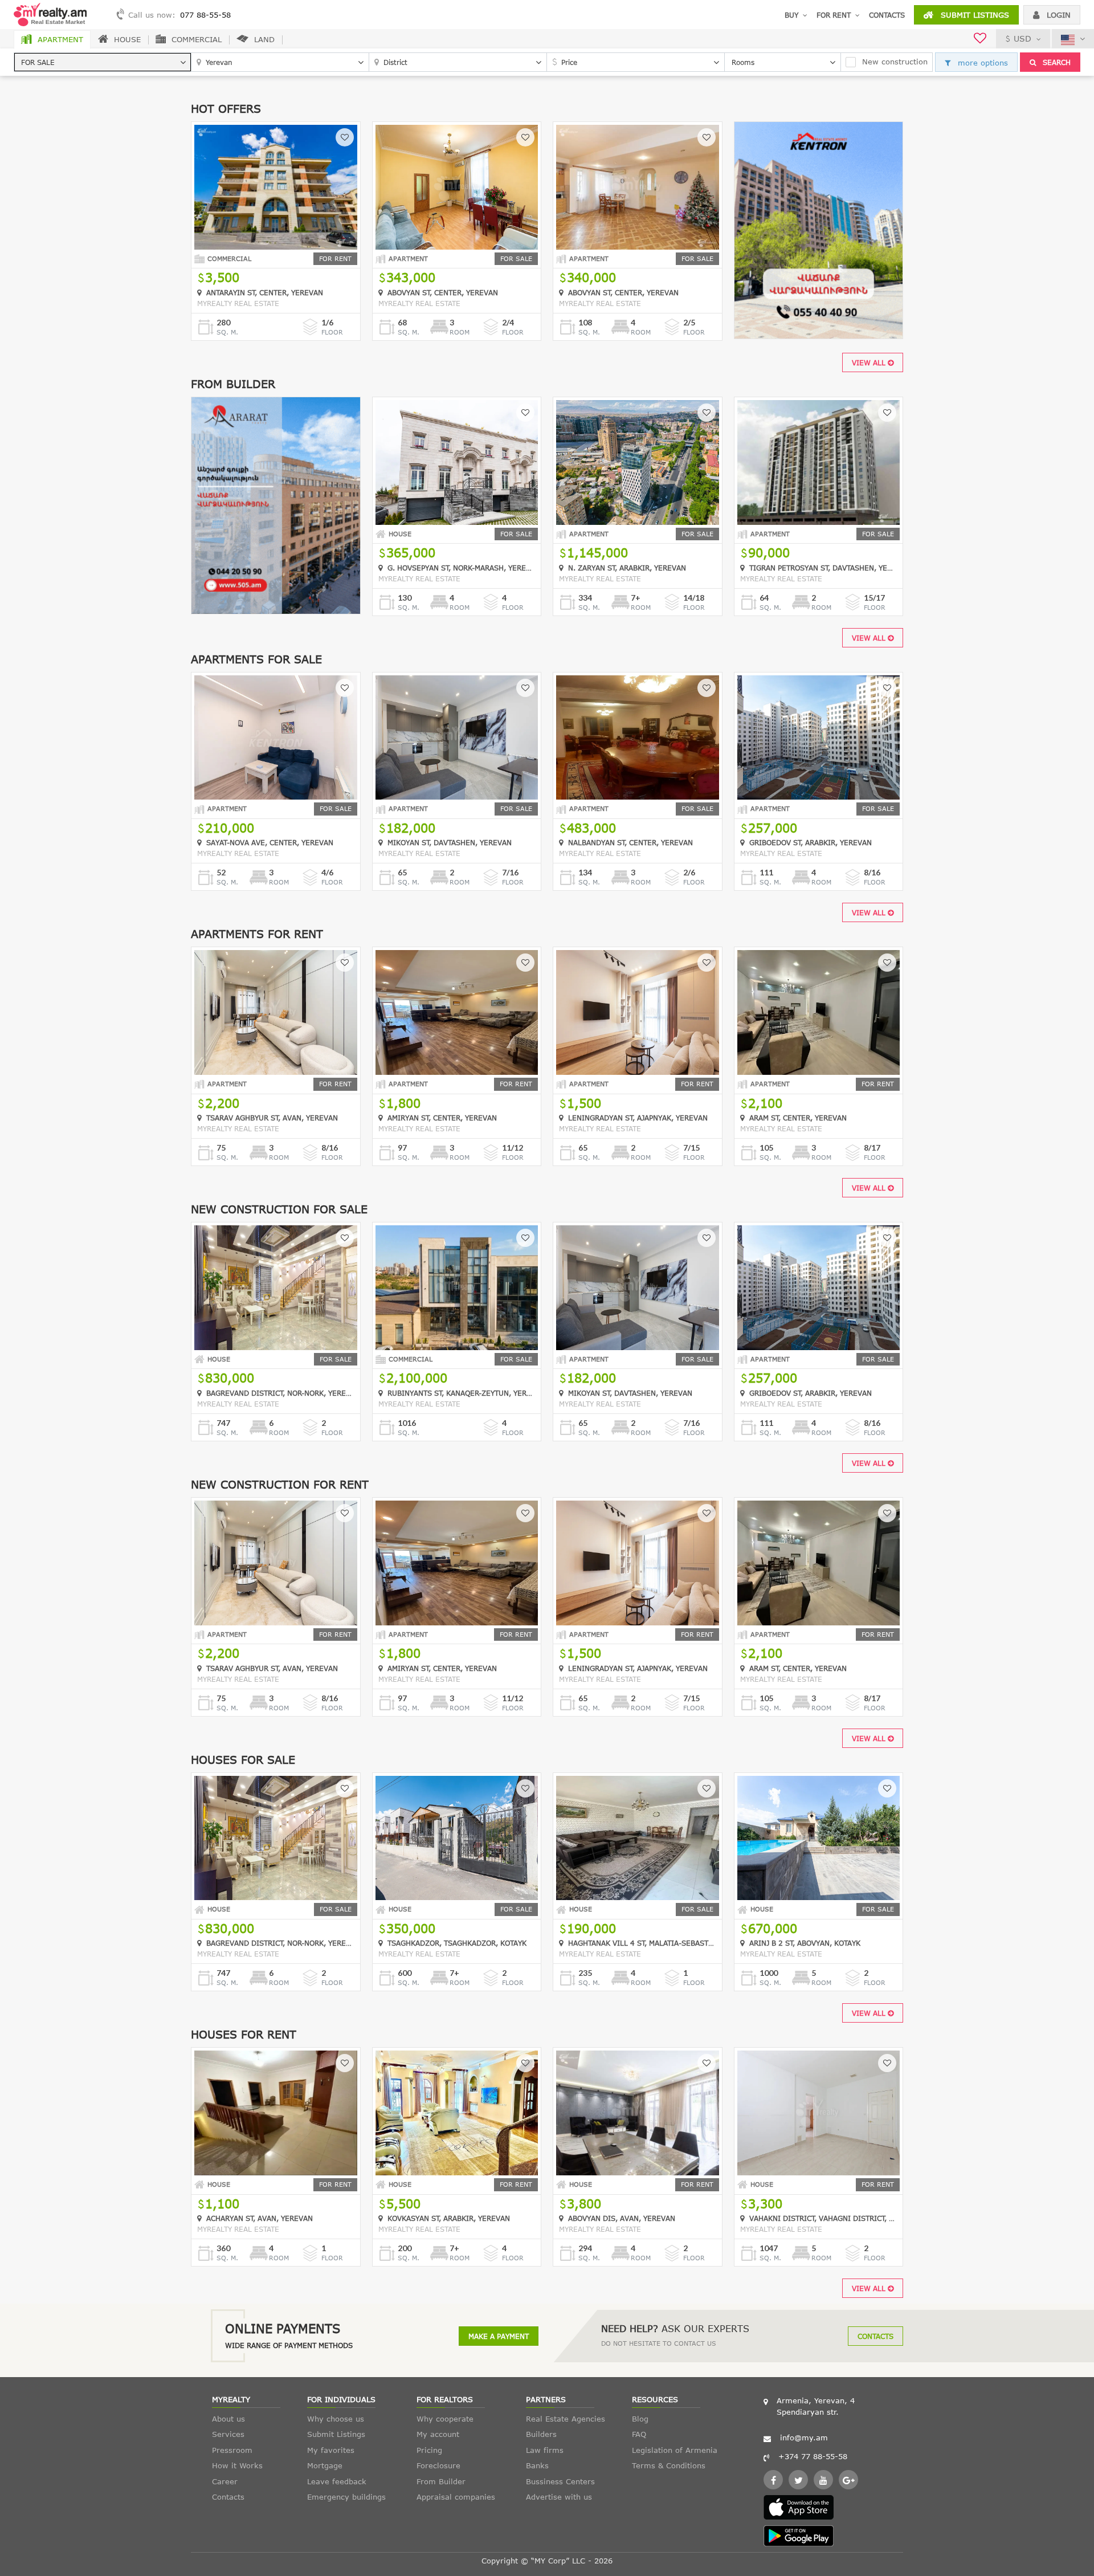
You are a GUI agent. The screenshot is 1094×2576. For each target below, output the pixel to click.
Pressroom (232, 2450)
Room (460, 332)
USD (1022, 38)
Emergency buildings (346, 2497)
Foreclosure (438, 2465)
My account (438, 2434)
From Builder (441, 2481)
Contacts (887, 15)
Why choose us (336, 2419)
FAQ (639, 2434)
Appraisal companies (456, 2497)
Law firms (545, 2450)
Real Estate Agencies (566, 2419)
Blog (640, 2419)
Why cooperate (445, 2419)
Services (228, 2434)
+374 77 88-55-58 (813, 2456)
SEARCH (1056, 62)
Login (1057, 15)
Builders (541, 2434)
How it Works (237, 2465)
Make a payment (499, 2336)
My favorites (331, 2450)
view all (870, 362)
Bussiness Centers (560, 2481)
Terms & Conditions (669, 2465)
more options (981, 63)
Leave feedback (337, 2481)
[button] (103, 62)
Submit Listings (973, 15)
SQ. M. (227, 332)
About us (228, 2419)
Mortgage (325, 2465)
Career (225, 2481)
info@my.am (804, 2438)
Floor (332, 332)
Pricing (429, 2450)
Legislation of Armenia (675, 2450)
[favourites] (980, 40)
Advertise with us (559, 2497)
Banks (537, 2465)
